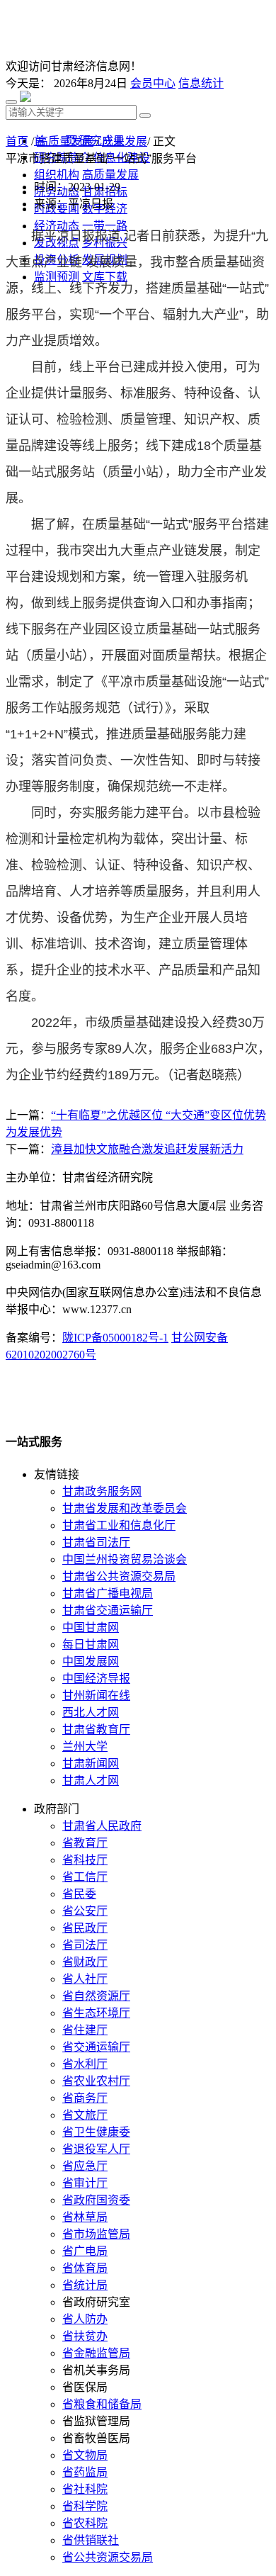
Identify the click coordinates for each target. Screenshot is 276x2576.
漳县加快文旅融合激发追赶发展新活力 (147, 1149)
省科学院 (85, 2506)
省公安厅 (85, 1911)
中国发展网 (91, 1661)
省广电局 (85, 2251)
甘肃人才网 (91, 1781)
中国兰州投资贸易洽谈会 (125, 1559)
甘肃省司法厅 (96, 1542)
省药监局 (85, 2472)
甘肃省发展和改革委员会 (125, 1508)
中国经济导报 (96, 1678)
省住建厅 (85, 2030)
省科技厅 (85, 1860)
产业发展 (125, 141)
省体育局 (85, 2268)
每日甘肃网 (91, 1644)
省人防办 (85, 2319)
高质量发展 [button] (110, 175)
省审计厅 (85, 2183)
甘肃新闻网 (91, 1764)
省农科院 (85, 2523)
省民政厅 (85, 1928)
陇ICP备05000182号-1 (115, 1338)
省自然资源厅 (96, 1996)
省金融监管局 (96, 2353)
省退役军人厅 (96, 2149)
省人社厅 (85, 1979)
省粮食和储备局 (102, 2404)
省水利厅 (85, 2064)
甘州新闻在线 (96, 1695)
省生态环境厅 (96, 2013)
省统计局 (85, 2285)
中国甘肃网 (91, 1627)
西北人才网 (91, 1712)
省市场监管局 (96, 2234)
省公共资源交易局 (108, 2557)
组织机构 (57, 175)
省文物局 (85, 2455)
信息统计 (201, 83)
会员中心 (153, 83)
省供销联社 (91, 2540)
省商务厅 (85, 2098)
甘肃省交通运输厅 (108, 1610)
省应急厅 (85, 2166)
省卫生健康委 (96, 2132)
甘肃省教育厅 (96, 1729)
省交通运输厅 (96, 2047)
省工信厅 (85, 1877)
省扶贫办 (85, 2336)
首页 (17, 141)
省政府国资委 (96, 2200)
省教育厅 (85, 1843)
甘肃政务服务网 (102, 1491)
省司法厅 (85, 1945)
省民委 (79, 1894)
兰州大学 (85, 1747)
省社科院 (85, 2489)
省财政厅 (85, 1962)
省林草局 (85, 2217)
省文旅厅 (85, 2115)
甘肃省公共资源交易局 (119, 1576)
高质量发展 (65, 141)
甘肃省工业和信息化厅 (119, 1525)
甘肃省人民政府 (102, 1826)
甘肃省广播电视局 (108, 1593)
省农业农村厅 (96, 2081)
